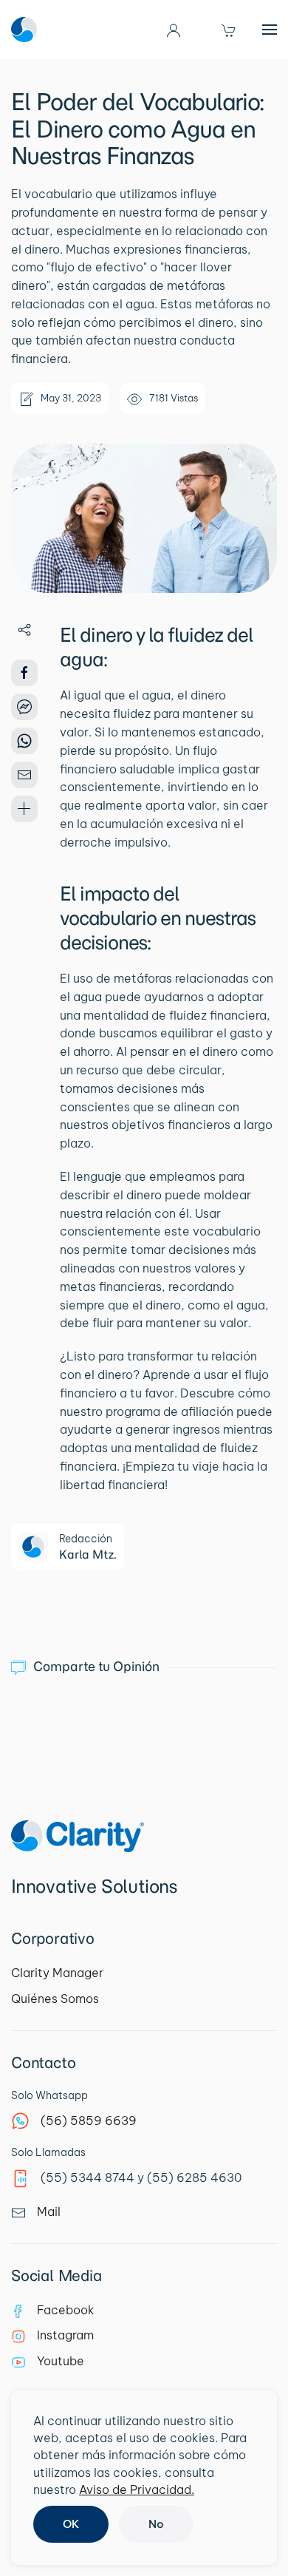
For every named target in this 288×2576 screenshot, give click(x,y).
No (156, 2524)
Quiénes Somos (55, 1999)
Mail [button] (49, 2211)
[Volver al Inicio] (24, 30)
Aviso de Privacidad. (137, 2489)
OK (71, 2524)
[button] (229, 30)
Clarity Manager (57, 1973)
